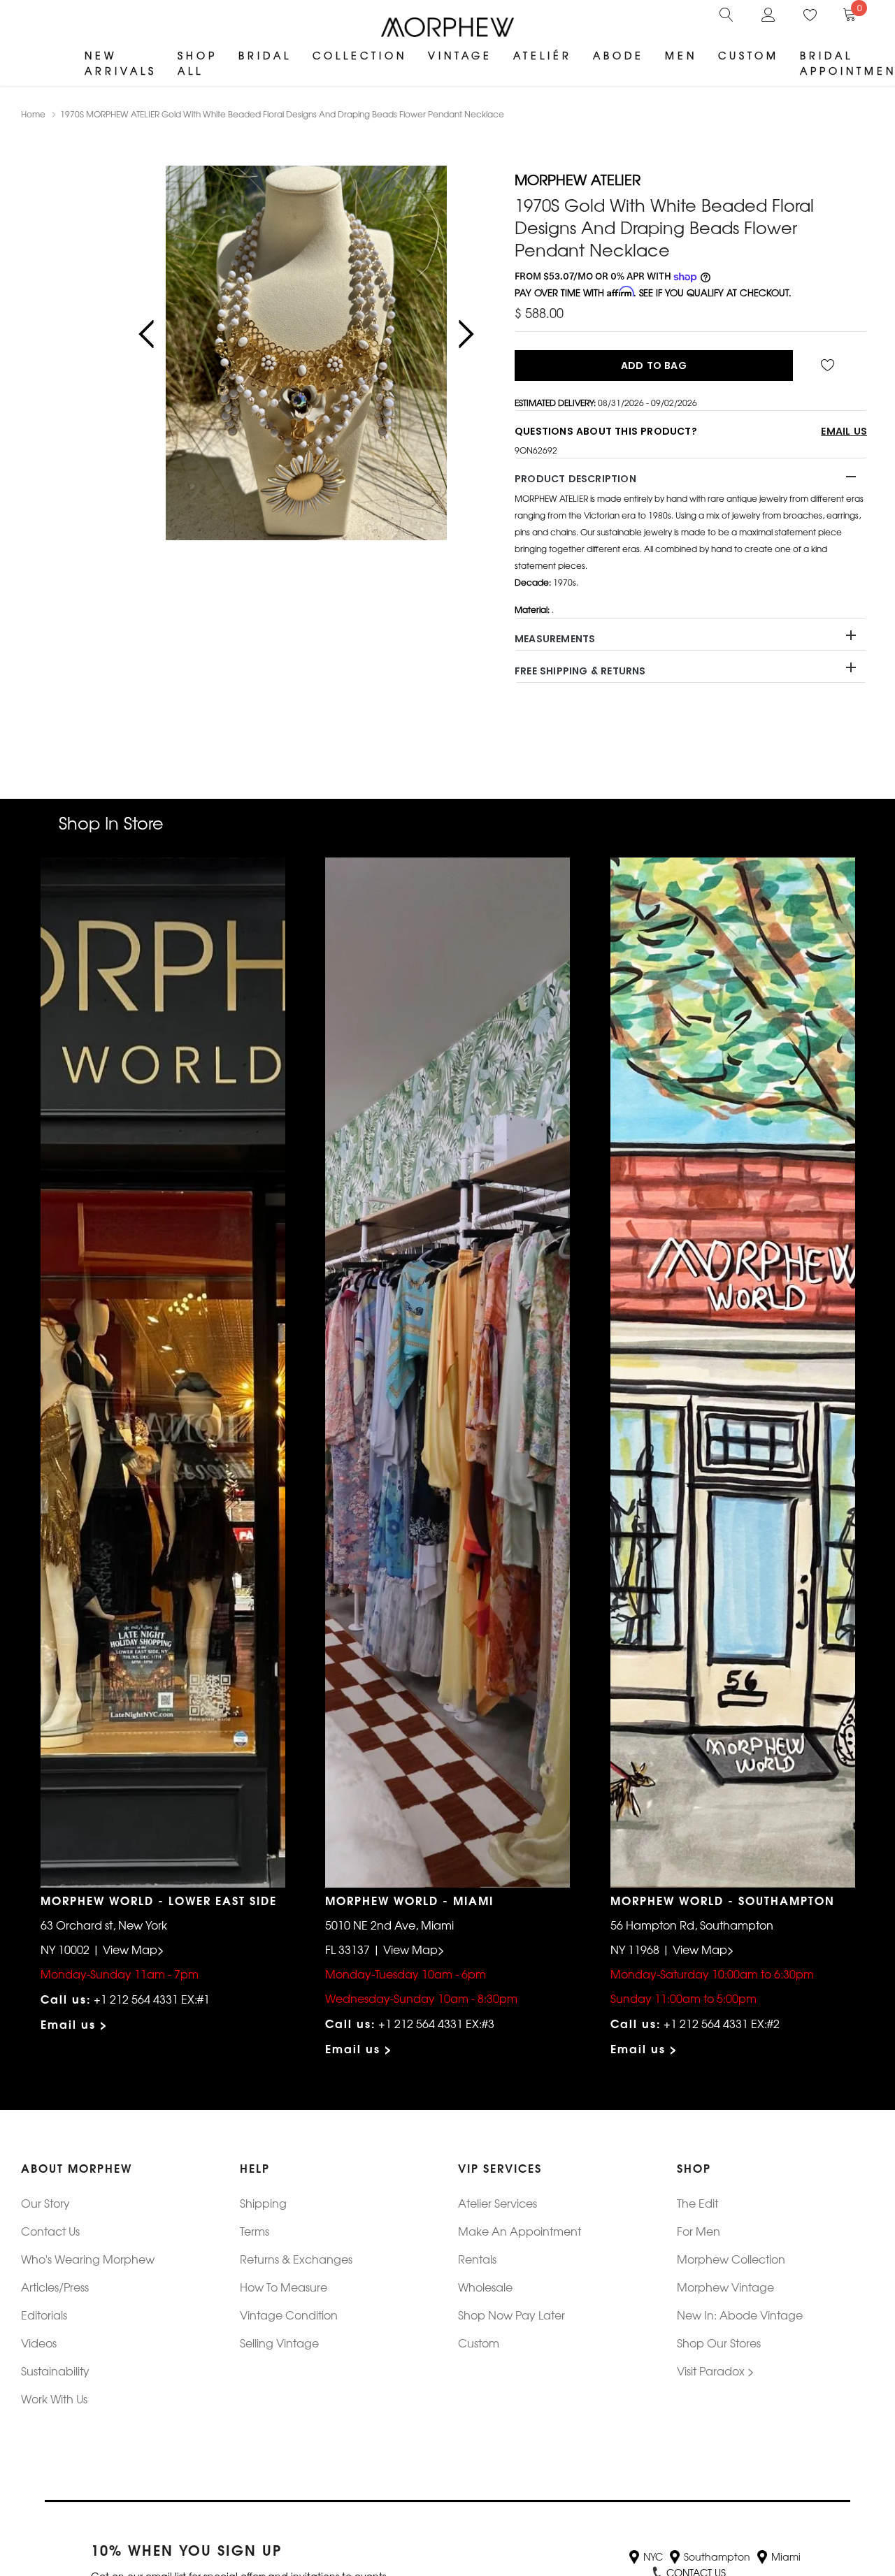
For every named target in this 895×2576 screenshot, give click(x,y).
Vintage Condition (289, 2315)
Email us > (74, 2024)
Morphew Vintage (725, 2287)
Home (33, 114)
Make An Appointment (520, 2231)
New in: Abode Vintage (740, 2315)
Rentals (477, 2259)
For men (699, 2231)
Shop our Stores (719, 2343)
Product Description (575, 479)
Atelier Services (497, 2203)
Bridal (265, 55)
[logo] (447, 27)
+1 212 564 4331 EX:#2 (722, 2023)
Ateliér (543, 55)
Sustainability (55, 2371)
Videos (39, 2343)
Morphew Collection (731, 2259)
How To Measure (284, 2287)
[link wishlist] (830, 366)
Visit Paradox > (716, 2371)
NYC (653, 2556)
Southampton (717, 2556)
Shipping (263, 2203)
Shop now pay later (511, 2315)
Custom (749, 55)
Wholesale (485, 2287)
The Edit (697, 2203)
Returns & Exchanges (296, 2259)
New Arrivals (121, 63)
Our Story (45, 2203)
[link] (726, 13)
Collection (360, 55)
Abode (618, 55)
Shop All (198, 63)
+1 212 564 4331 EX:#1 (152, 1999)
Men (681, 55)
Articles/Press (55, 2287)
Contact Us (50, 2231)
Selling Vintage (279, 2343)
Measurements (555, 639)
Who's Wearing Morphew (88, 2259)
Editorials (44, 2315)
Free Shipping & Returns (580, 671)
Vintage (460, 55)
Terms (255, 2231)
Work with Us (54, 2398)
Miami (786, 2556)
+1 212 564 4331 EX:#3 (436, 2023)
